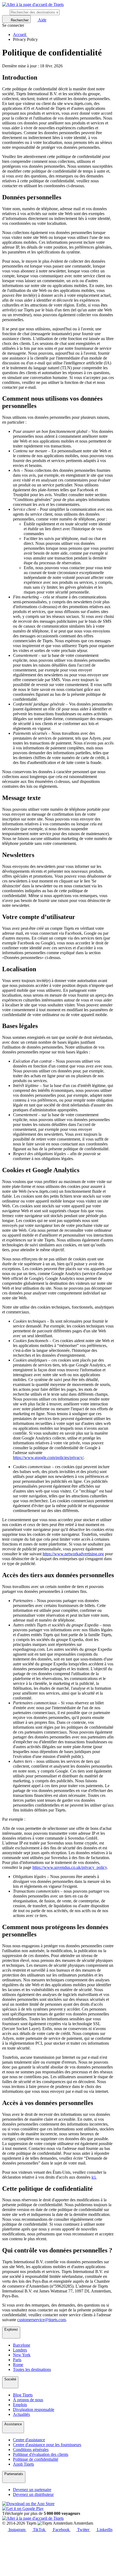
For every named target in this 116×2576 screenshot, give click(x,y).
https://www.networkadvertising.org (73, 1554)
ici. (94, 2177)
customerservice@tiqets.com (42, 2320)
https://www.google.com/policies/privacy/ (48, 1457)
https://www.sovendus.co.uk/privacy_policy (70, 1867)
